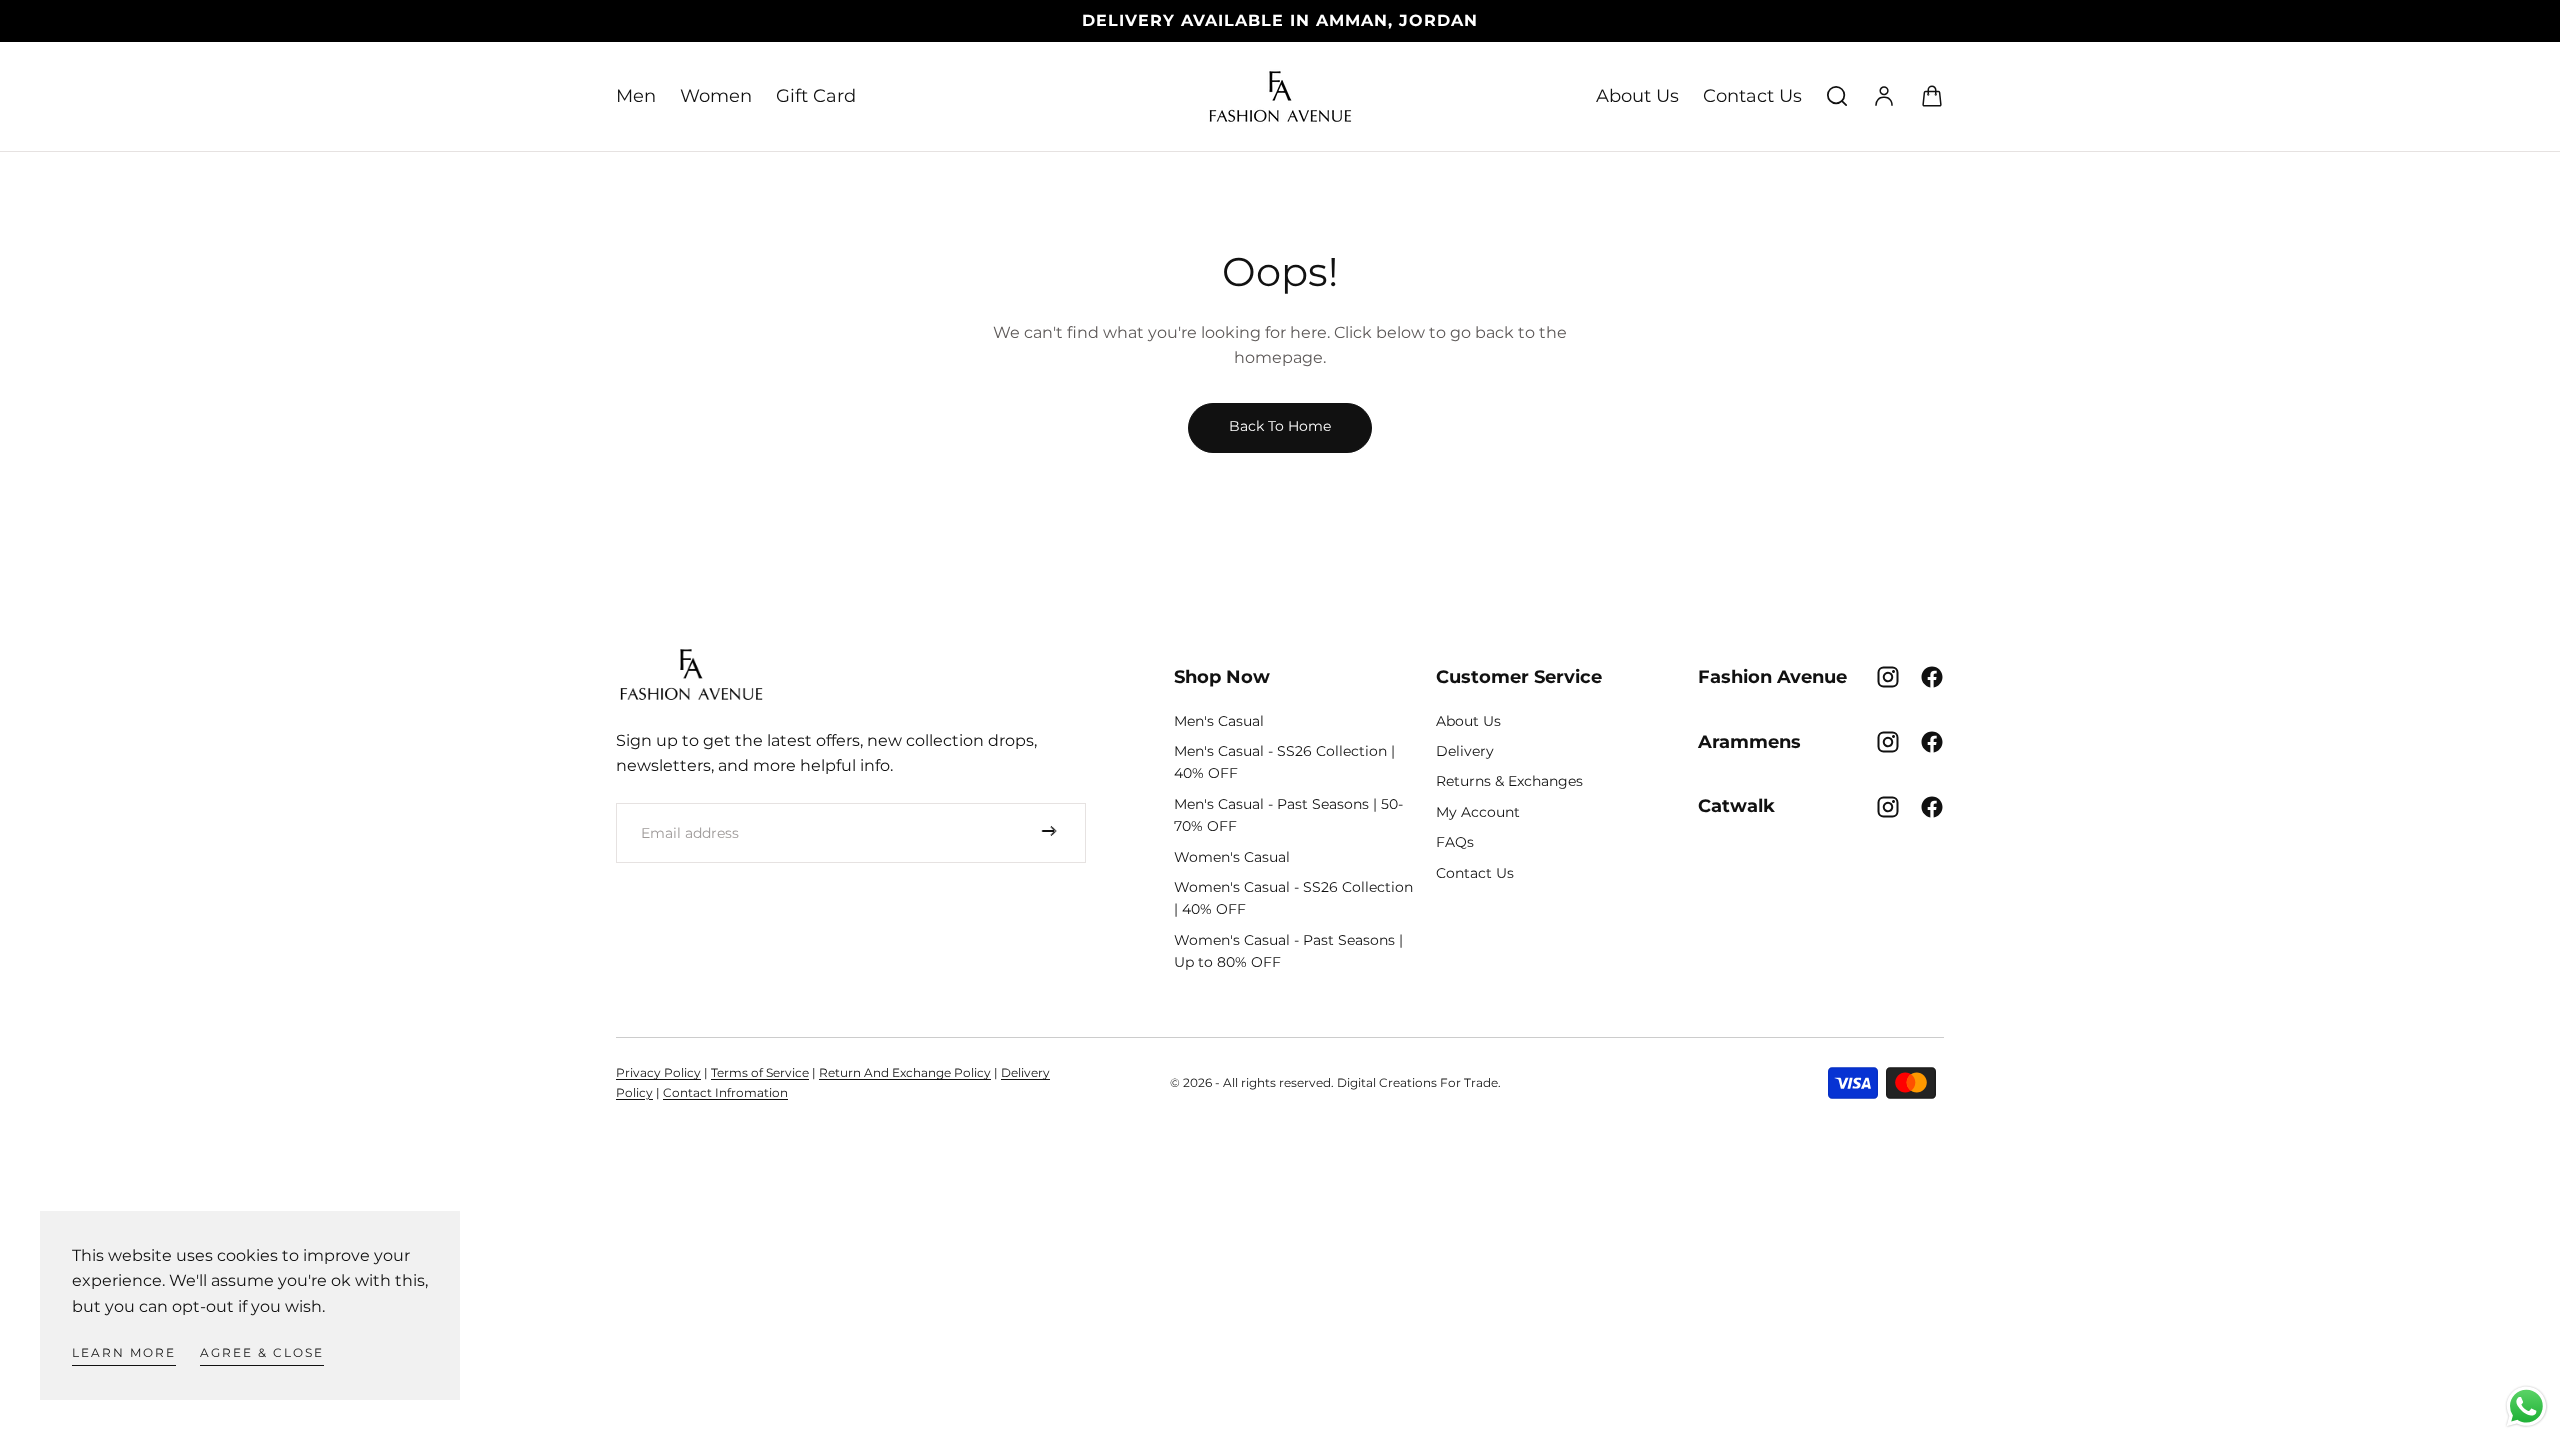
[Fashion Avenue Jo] (691, 674)
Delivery (1465, 751)
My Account (1478, 812)
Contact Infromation (725, 1092)
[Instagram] (1888, 677)
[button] (1837, 96)
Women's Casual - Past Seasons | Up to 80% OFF (1288, 951)
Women (716, 96)
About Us (1637, 96)
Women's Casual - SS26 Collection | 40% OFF (1293, 898)
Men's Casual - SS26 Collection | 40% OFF (1284, 762)
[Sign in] (1884, 96)
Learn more (124, 1352)
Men (636, 96)
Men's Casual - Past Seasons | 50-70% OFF (1288, 815)
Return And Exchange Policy (905, 1072)
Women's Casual (1232, 857)
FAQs (1455, 842)
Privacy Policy (658, 1072)
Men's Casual (1219, 721)
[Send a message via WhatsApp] (2526, 1406)
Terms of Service (760, 1072)
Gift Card (816, 96)
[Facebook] (1932, 677)
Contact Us (1752, 96)
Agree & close (262, 1352)
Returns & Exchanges (1509, 781)
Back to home (1280, 426)
